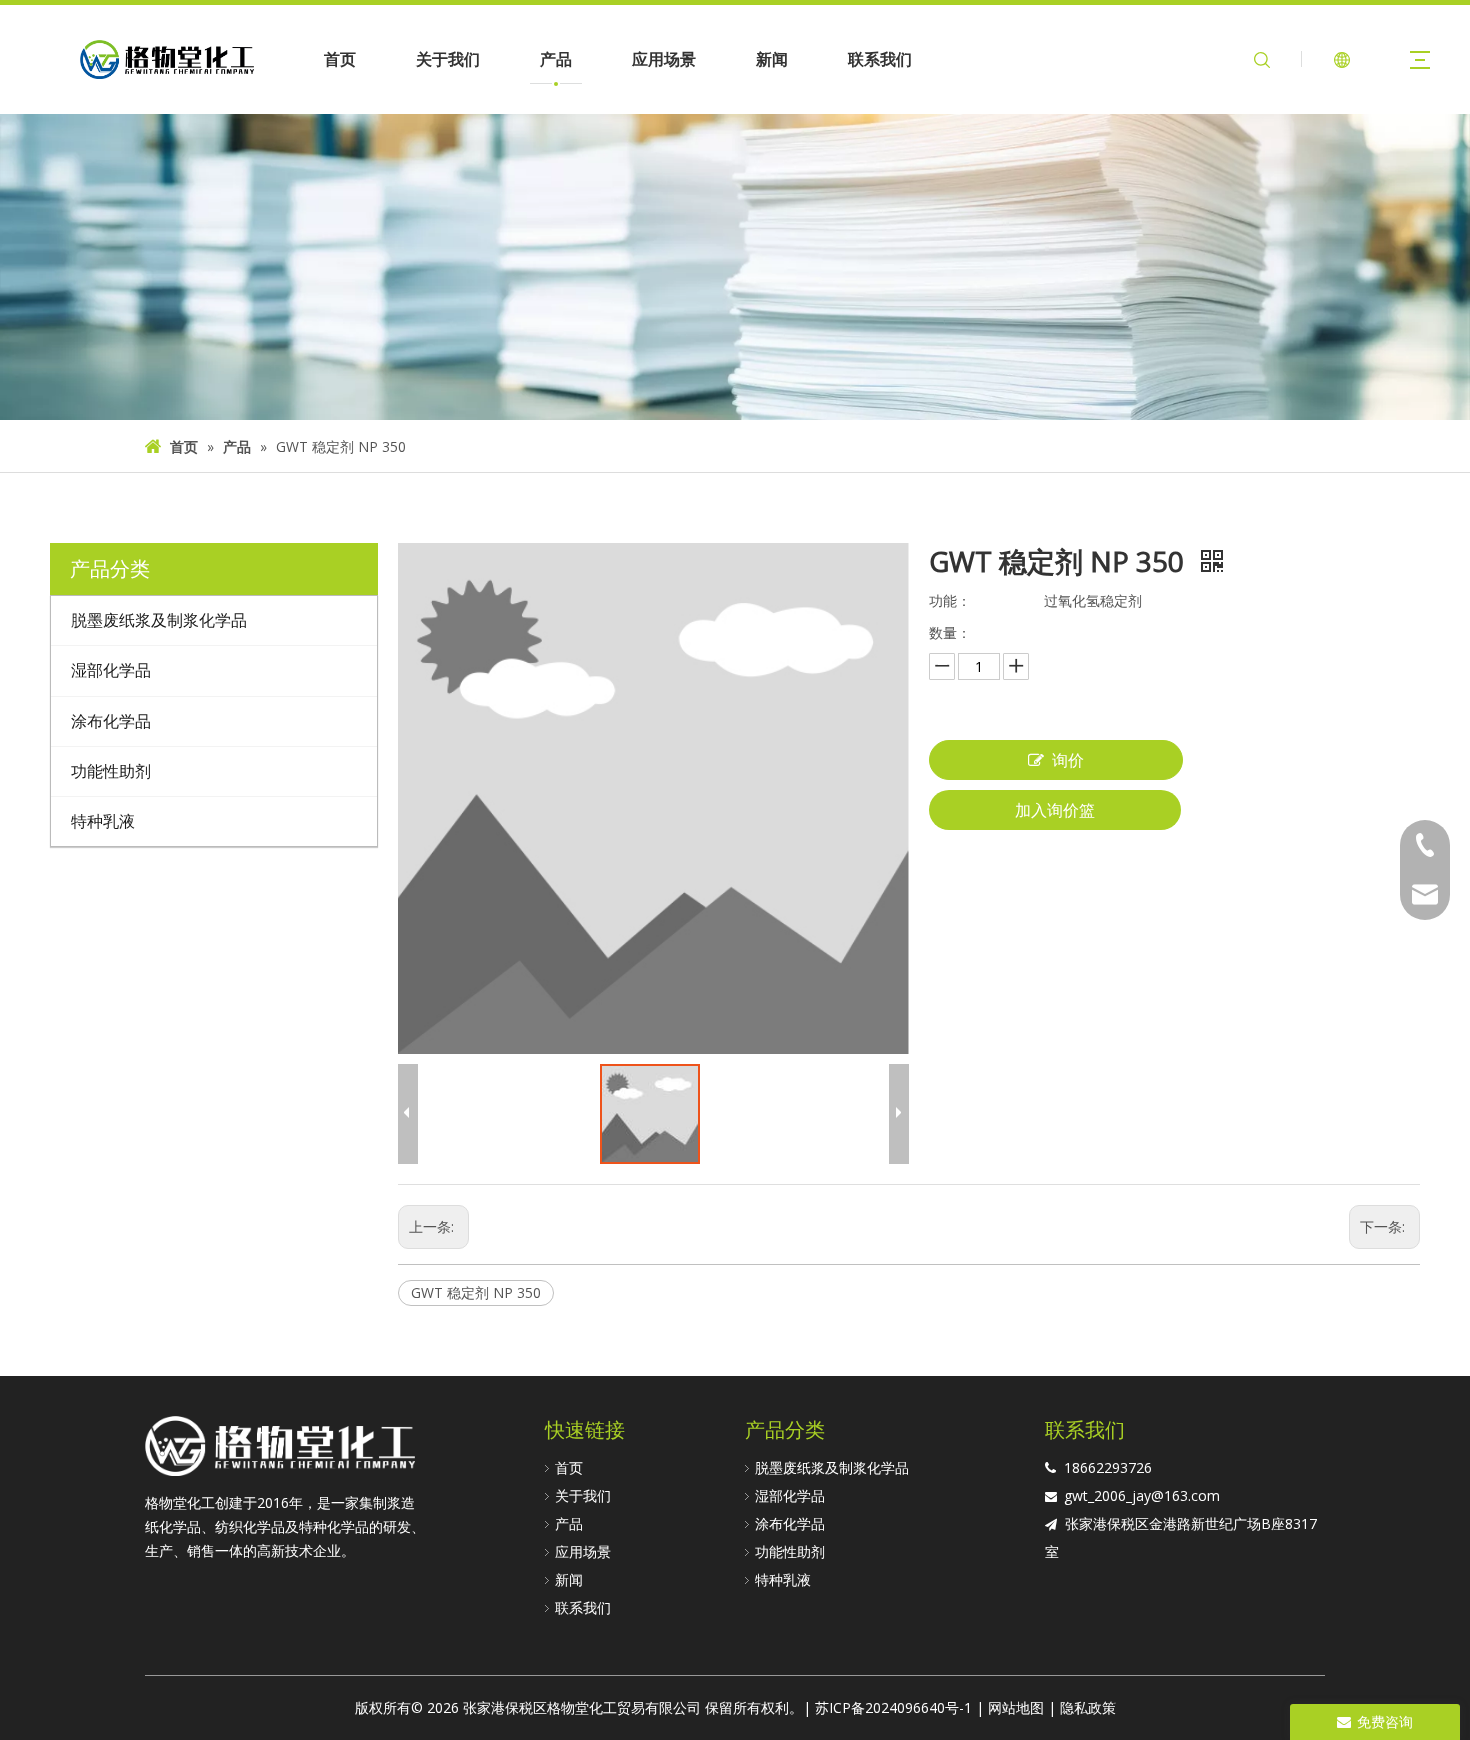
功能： (950, 600)
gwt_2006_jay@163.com (1142, 1495)
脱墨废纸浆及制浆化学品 (832, 1467)
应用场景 (664, 59)
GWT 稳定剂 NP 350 (476, 1292)
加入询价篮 (1055, 810)
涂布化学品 (790, 1523)
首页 (340, 59)
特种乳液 (783, 1579)
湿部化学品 (790, 1495)
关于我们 (448, 59)
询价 (1068, 760)
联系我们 (880, 59)
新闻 (772, 59)
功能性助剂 (790, 1551)
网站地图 (1016, 1707)
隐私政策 (1088, 1707)
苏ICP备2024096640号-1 (893, 1707)
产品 (556, 59)
